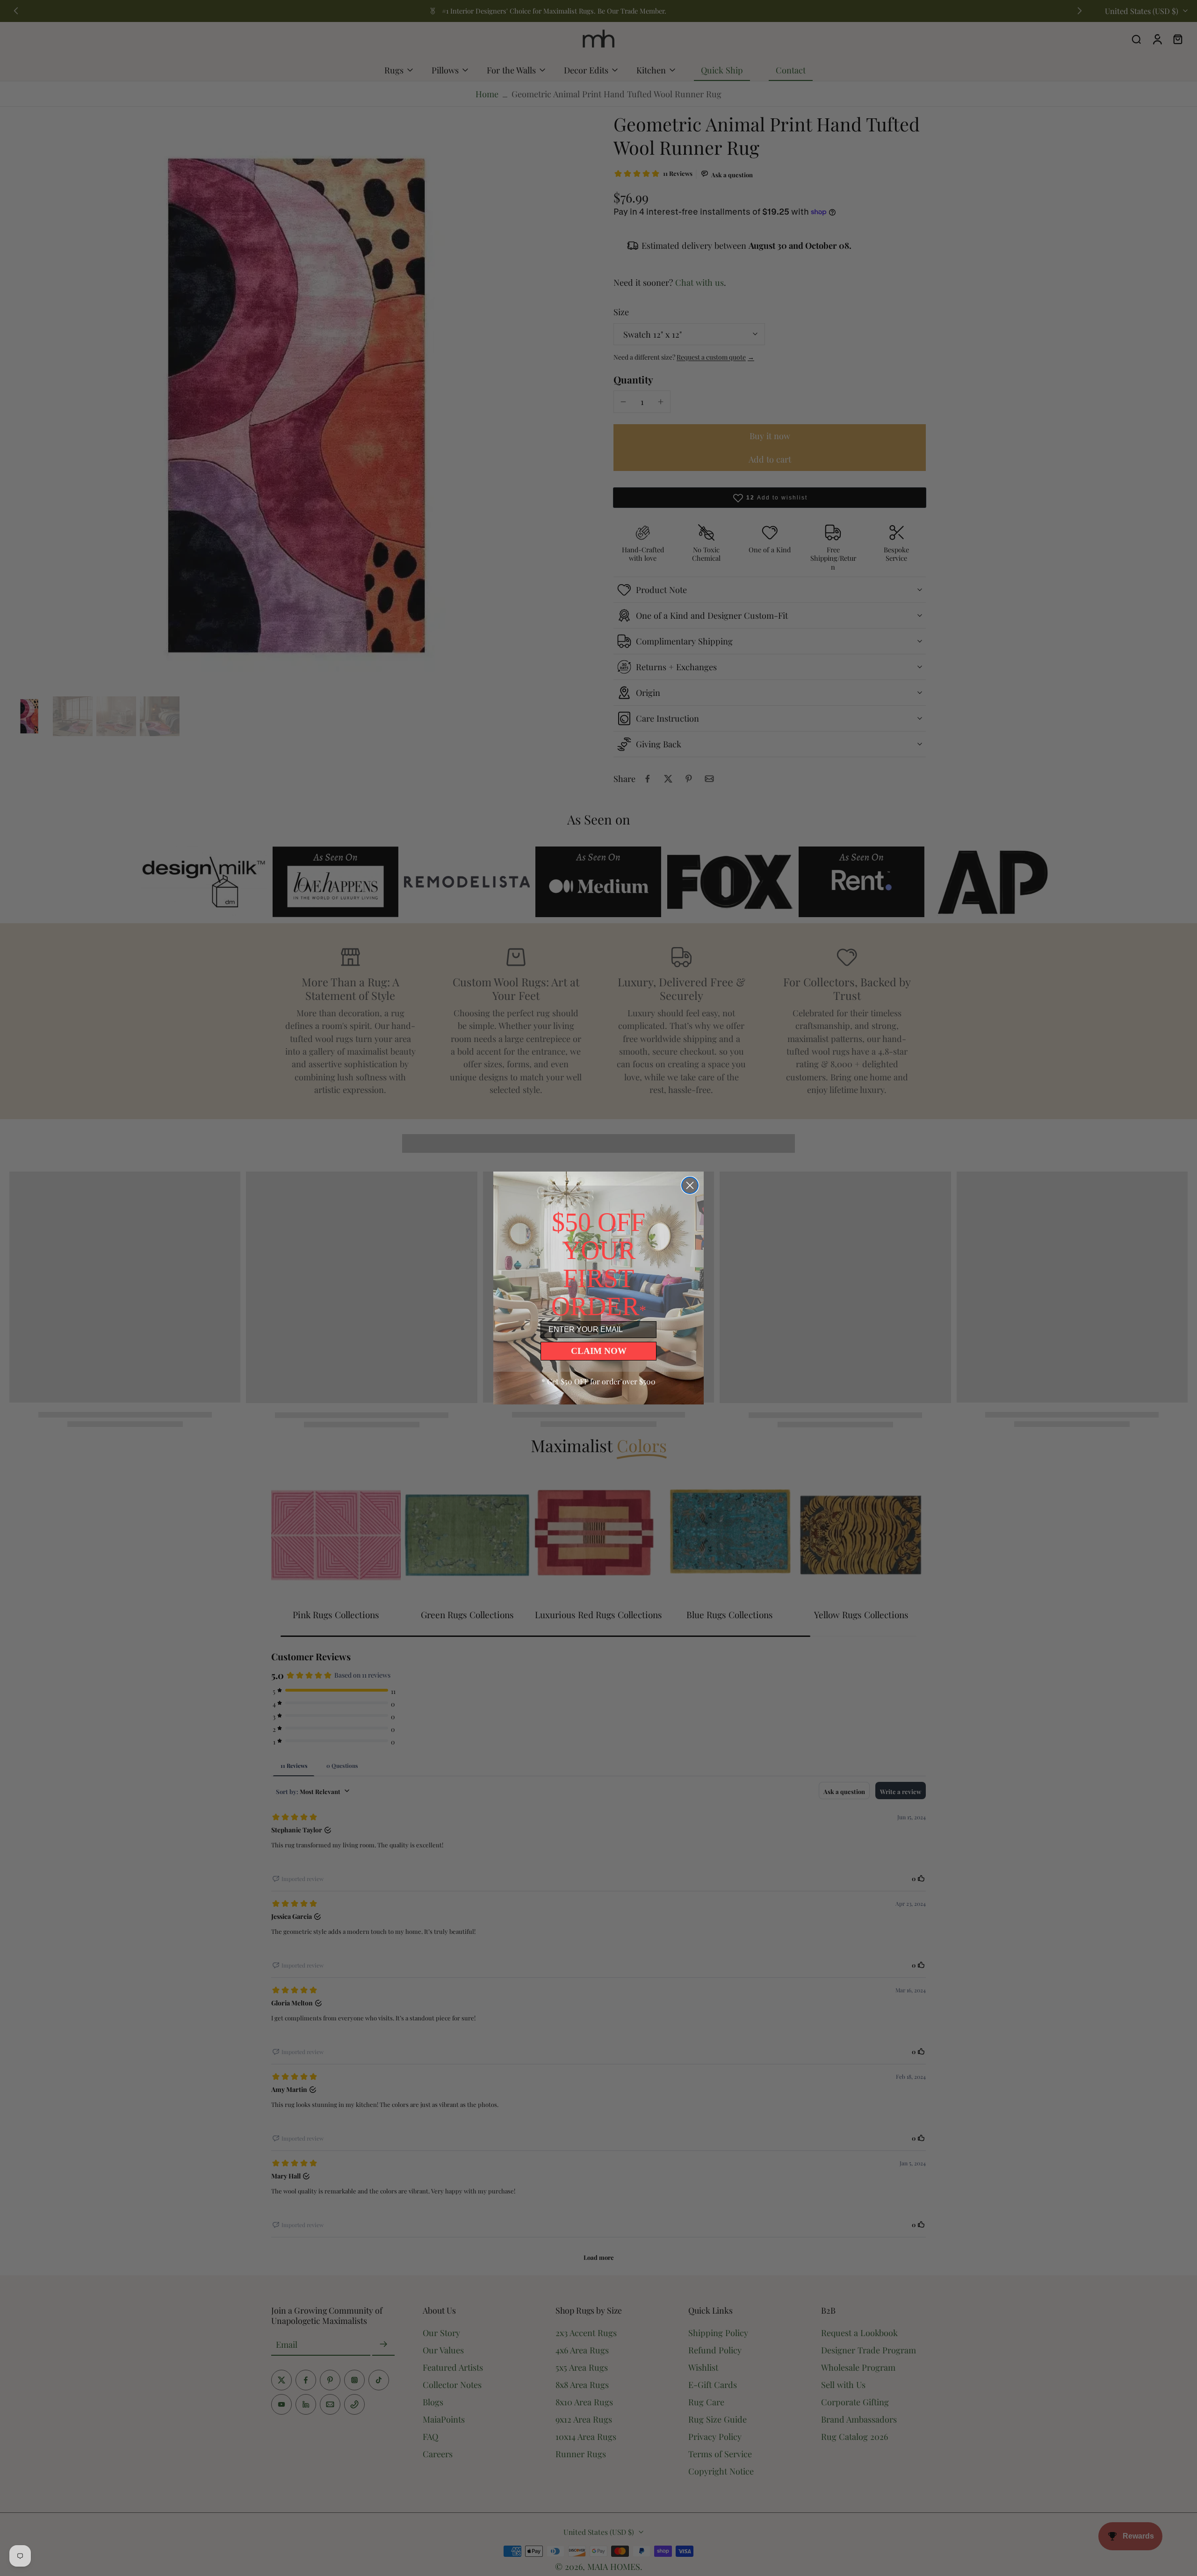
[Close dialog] (690, 1185)
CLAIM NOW (599, 1351)
